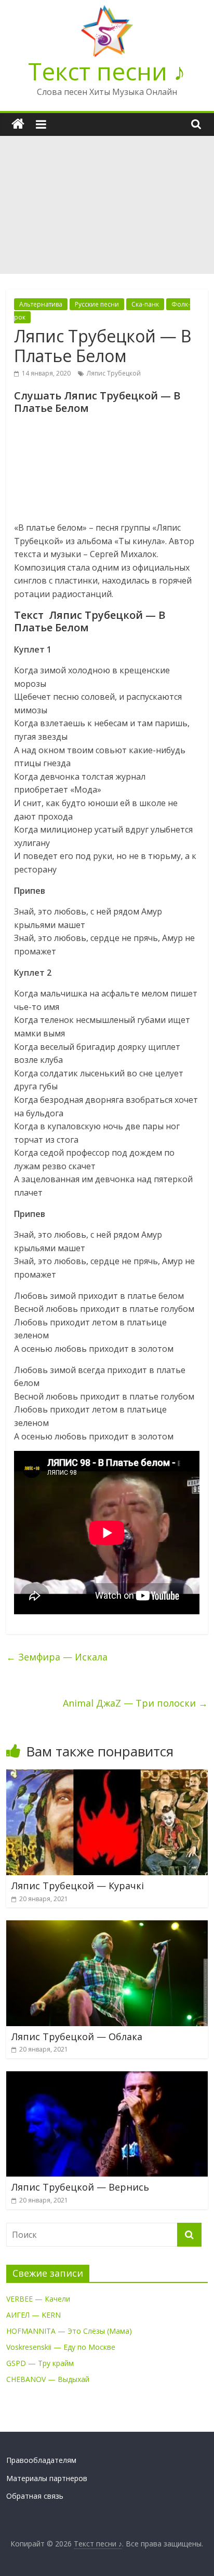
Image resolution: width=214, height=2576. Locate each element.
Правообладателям (41, 2460)
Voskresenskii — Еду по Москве (61, 2347)
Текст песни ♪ (107, 71)
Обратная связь (35, 2496)
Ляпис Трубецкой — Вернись (80, 2187)
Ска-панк (145, 304)
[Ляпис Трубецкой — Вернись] (107, 2078)
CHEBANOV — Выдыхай (48, 2379)
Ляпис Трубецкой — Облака (77, 2037)
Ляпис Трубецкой (114, 373)
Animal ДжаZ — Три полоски (135, 1703)
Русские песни (97, 304)
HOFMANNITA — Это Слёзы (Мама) (69, 2331)
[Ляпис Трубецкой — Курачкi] (107, 1776)
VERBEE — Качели (38, 2299)
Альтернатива (41, 304)
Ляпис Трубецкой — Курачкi (78, 1886)
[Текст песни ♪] (18, 124)
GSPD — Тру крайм (40, 2363)
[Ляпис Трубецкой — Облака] (107, 1927)
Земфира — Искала (57, 1657)
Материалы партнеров (47, 2478)
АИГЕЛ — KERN (34, 2315)
